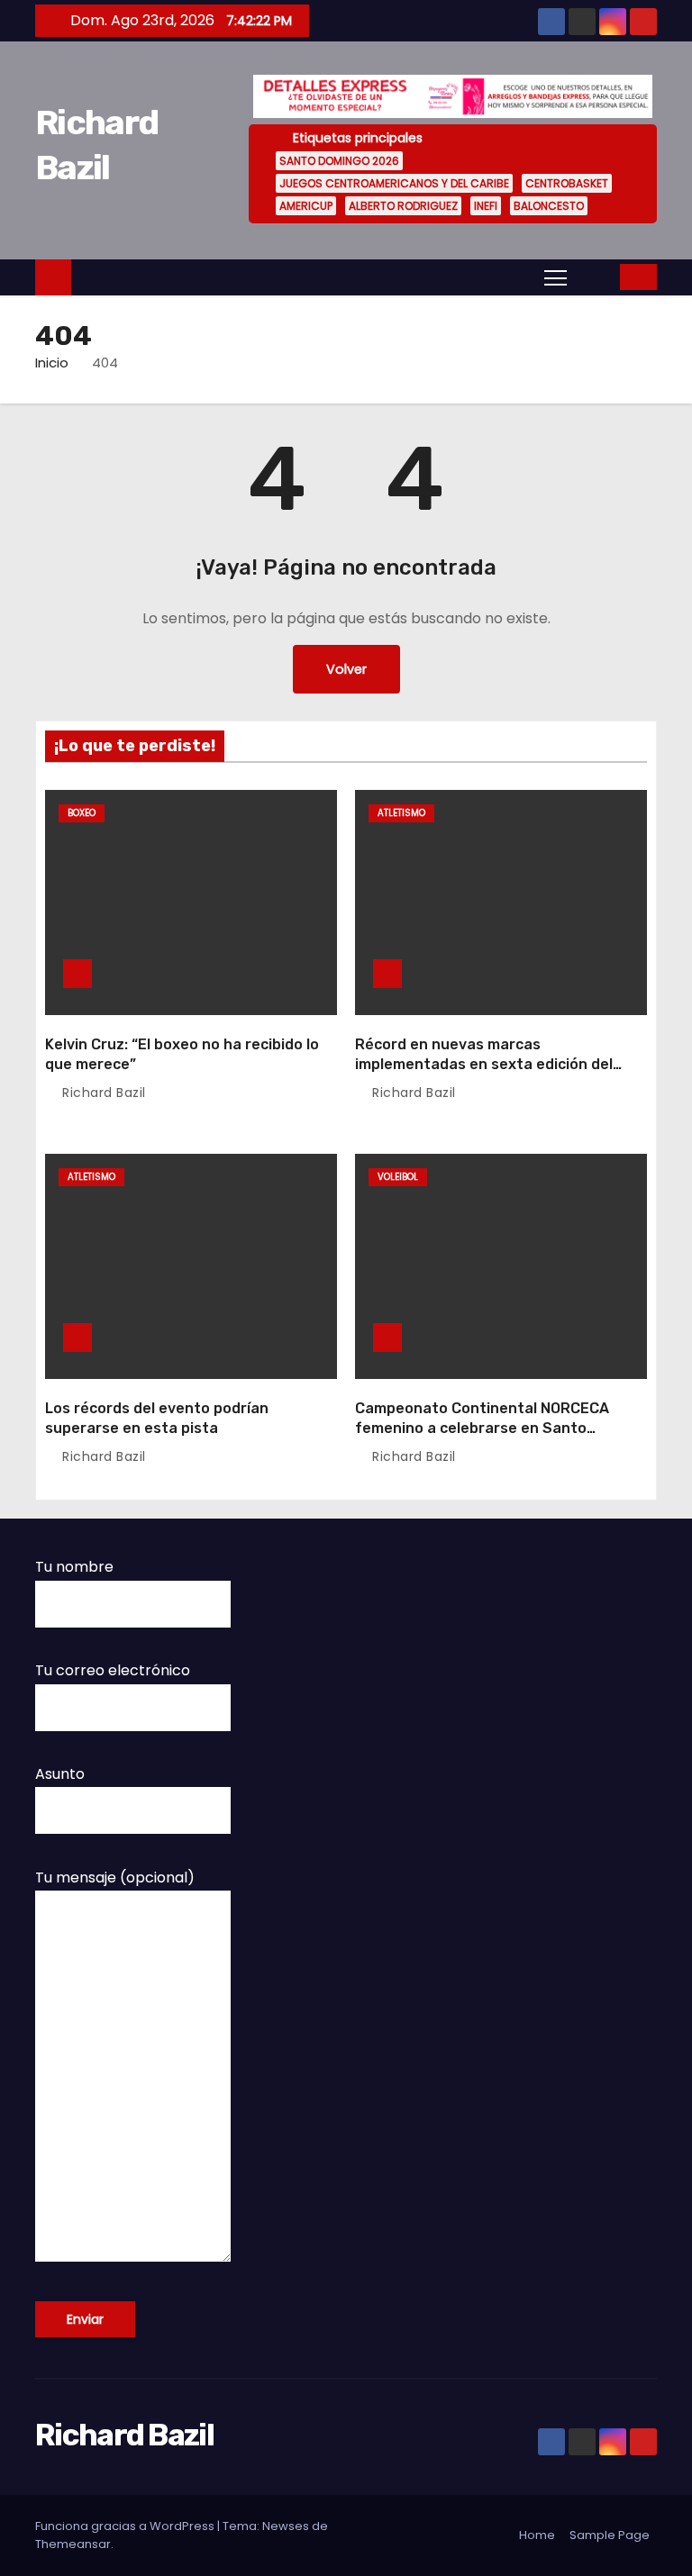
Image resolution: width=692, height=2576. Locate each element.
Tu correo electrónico (113, 1670)
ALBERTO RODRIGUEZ (403, 206)
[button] (595, 276)
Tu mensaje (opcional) (115, 1878)
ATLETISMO (401, 813)
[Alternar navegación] (555, 277)
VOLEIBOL (398, 1177)
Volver (346, 669)
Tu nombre (74, 1567)
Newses (286, 2526)
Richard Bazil (102, 1093)
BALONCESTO (549, 206)
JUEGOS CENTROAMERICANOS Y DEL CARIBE (394, 183)
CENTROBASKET (567, 183)
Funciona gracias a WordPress (126, 2526)
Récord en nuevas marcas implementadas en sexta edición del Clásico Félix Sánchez (484, 1064)
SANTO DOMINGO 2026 (339, 161)
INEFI (486, 206)
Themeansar (73, 2544)
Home (537, 2535)
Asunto (60, 1774)
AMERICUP (306, 206)
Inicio (52, 363)
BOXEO (82, 813)
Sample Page (610, 2535)
